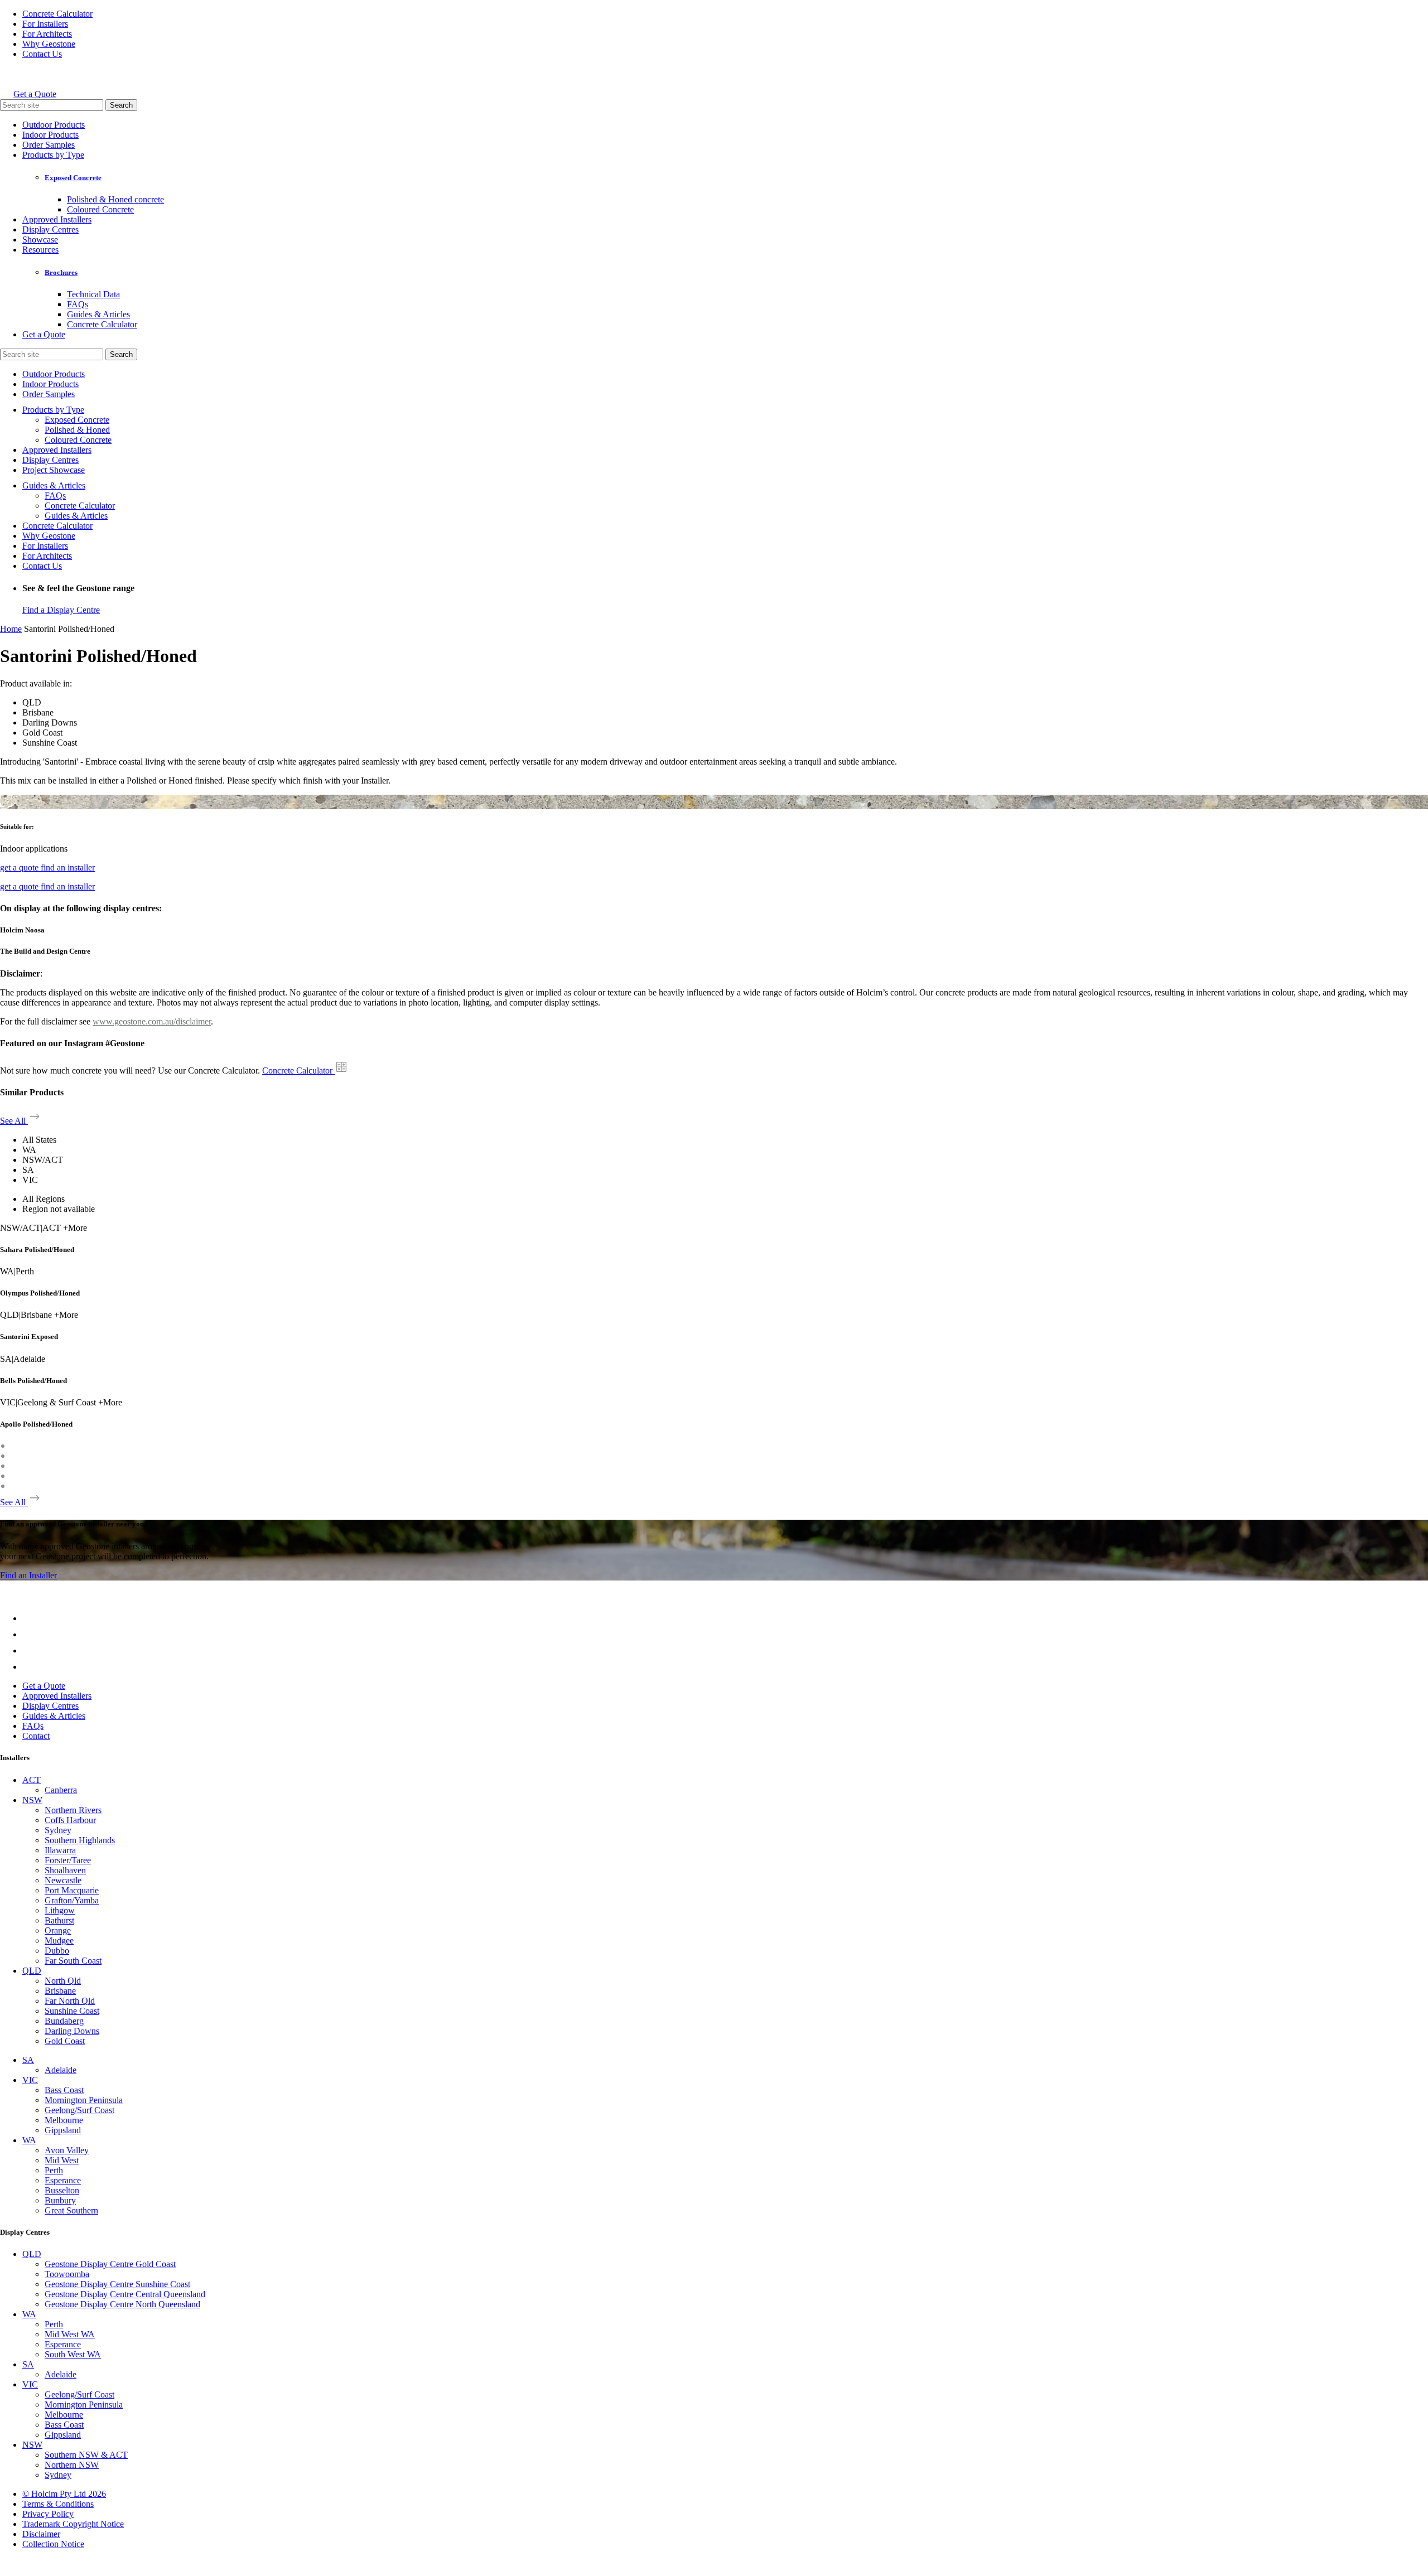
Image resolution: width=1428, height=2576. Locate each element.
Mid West (62, 2160)
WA (29, 2140)
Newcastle (63, 1880)
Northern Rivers (73, 1810)
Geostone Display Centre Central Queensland (125, 2294)
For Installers (45, 24)
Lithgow (60, 1910)
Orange (58, 1930)
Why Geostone (49, 44)
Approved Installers (57, 219)
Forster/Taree (68, 1860)
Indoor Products (50, 135)
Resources (40, 250)
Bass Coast (64, 2090)
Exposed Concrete (73, 178)
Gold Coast (65, 2041)
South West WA (73, 2354)
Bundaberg (64, 2021)
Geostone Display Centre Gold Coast (110, 2264)
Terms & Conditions (58, 2504)
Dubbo (57, 1951)
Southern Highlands (80, 1840)
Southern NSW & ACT (86, 2455)
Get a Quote (35, 94)
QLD (32, 1971)
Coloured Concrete (100, 209)
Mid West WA (70, 2334)
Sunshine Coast (72, 2011)
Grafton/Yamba (72, 1900)
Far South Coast (73, 1961)
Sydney (58, 1830)
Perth (54, 2170)
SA (28, 2060)
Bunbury (60, 2200)
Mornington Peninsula (84, 2100)
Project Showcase (54, 470)
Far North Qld (70, 2001)
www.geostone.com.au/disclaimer (152, 1021)
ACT (32, 1780)
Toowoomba (67, 2274)
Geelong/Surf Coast (79, 2110)
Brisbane (60, 1991)
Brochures (61, 272)
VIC (30, 2080)
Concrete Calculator (57, 14)
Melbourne (64, 2120)
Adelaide (61, 2070)
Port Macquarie (72, 1890)
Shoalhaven (65, 1870)
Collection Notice (53, 2544)
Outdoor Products (54, 125)
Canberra (61, 1790)
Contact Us (42, 54)
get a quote (20, 867)
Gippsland (63, 2130)
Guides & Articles (98, 314)
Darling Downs (72, 2031)
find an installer (68, 867)
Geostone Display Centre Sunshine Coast (117, 2284)
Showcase (40, 240)
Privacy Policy (48, 2514)
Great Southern (71, 2210)
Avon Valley (67, 2150)
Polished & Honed (77, 430)
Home (11, 629)
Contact (36, 1736)
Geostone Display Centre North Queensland (122, 2304)
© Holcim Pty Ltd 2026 (64, 2494)
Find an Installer (28, 1575)
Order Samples (49, 145)
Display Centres (50, 229)
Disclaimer (41, 2534)
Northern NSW (72, 2465)
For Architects (47, 34)
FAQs (78, 304)
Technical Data (93, 294)
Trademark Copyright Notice (73, 2524)
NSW (32, 1800)
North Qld (63, 1981)
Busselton (62, 2190)
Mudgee (59, 1941)
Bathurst (59, 1920)
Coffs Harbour (70, 1820)
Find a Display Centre (61, 610)
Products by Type (53, 155)
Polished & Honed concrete (115, 199)
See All (14, 1121)
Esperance (63, 2180)
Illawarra (60, 1850)
